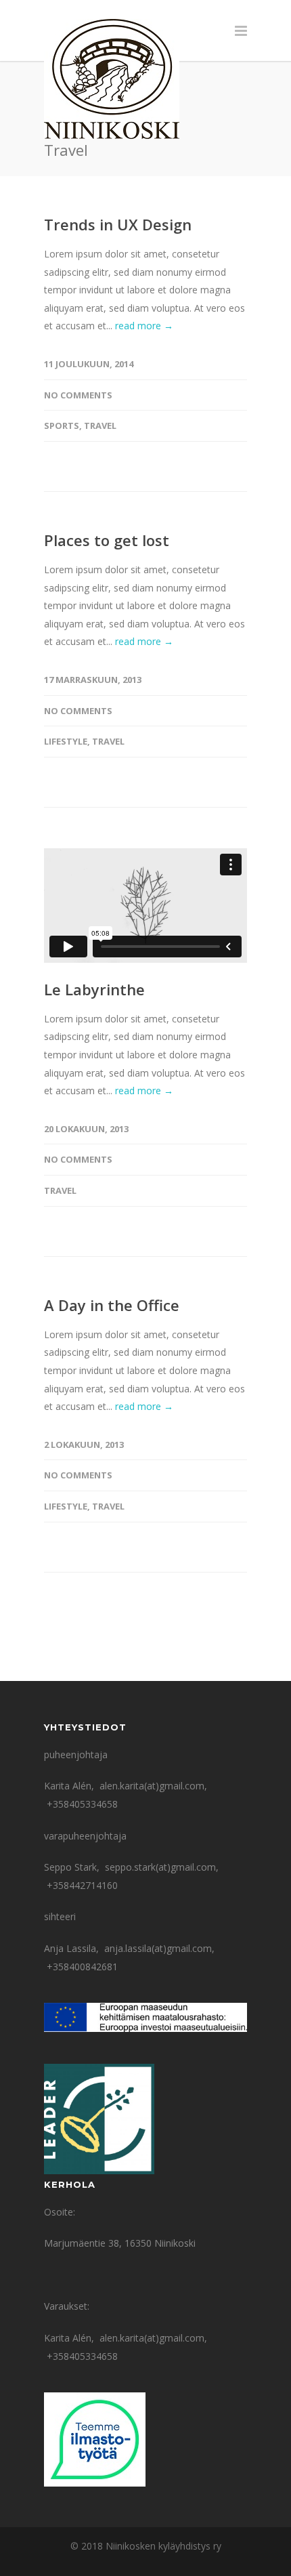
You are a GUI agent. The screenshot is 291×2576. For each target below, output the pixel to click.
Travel (100, 425)
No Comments (78, 395)
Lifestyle (66, 741)
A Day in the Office (112, 1305)
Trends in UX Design (118, 224)
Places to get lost (107, 540)
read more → (144, 326)
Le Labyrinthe (94, 989)
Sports (62, 425)
